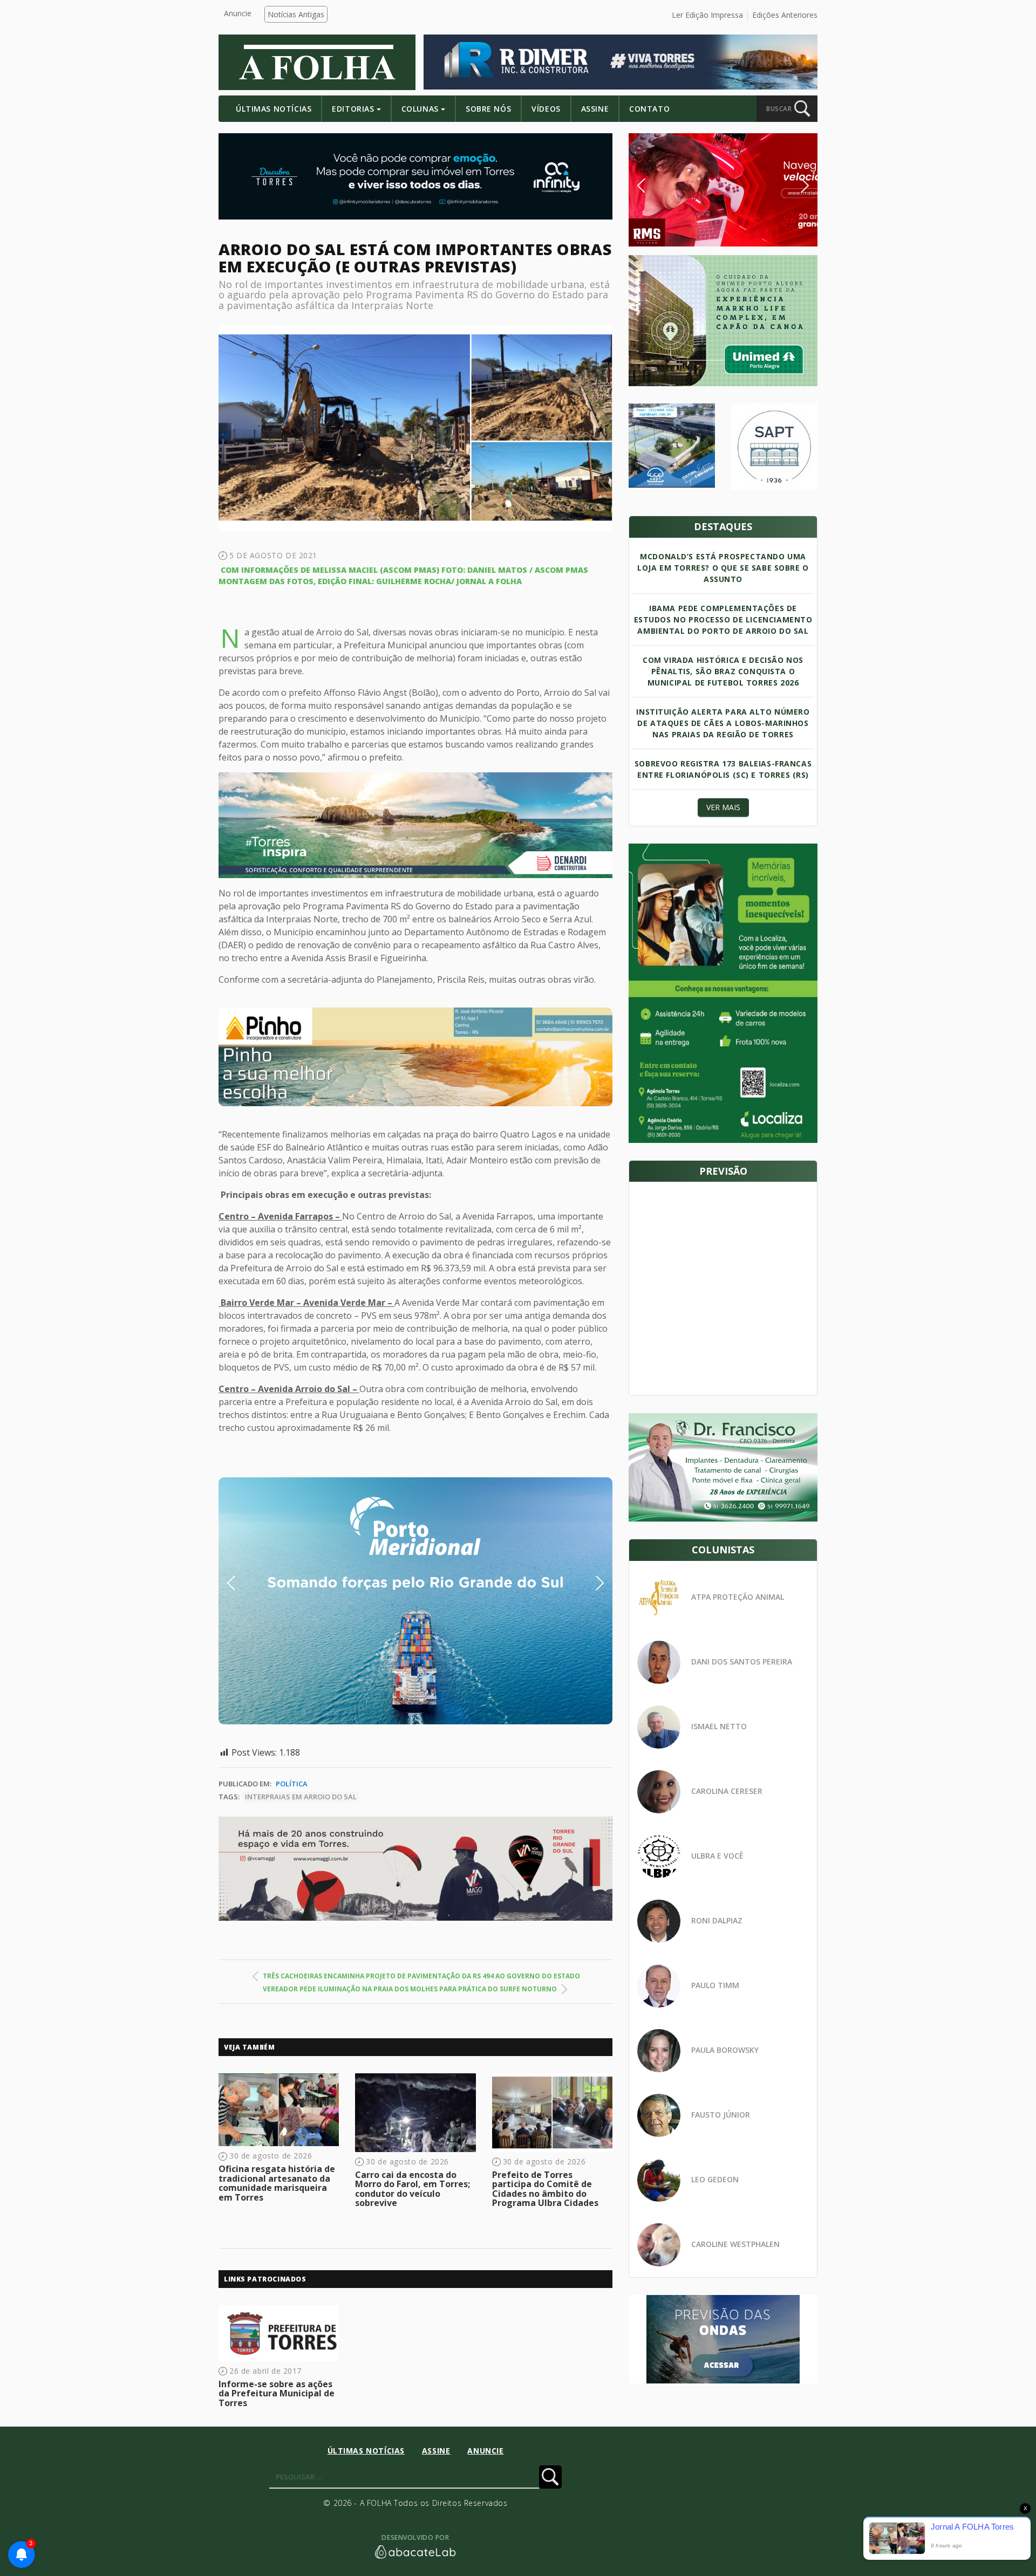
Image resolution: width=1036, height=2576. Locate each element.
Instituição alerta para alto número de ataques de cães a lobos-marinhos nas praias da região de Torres (723, 723)
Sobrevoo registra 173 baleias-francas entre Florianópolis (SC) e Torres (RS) (723, 769)
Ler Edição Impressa (707, 15)
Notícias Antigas (296, 14)
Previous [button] (248, 1583)
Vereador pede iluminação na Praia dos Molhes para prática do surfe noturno (410, 1989)
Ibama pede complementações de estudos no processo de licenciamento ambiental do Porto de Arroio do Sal (723, 619)
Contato (649, 109)
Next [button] (591, 1583)
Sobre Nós (488, 109)
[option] (415, 1057)
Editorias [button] (353, 109)
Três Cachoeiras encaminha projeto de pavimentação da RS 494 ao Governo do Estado (421, 1976)
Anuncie (238, 13)
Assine (595, 109)
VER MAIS (723, 807)
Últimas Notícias (274, 109)
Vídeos (546, 109)
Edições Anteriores (785, 15)
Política (292, 1784)
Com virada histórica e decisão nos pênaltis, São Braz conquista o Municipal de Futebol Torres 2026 (723, 671)
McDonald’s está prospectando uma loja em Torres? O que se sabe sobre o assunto (723, 568)
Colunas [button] (420, 109)
